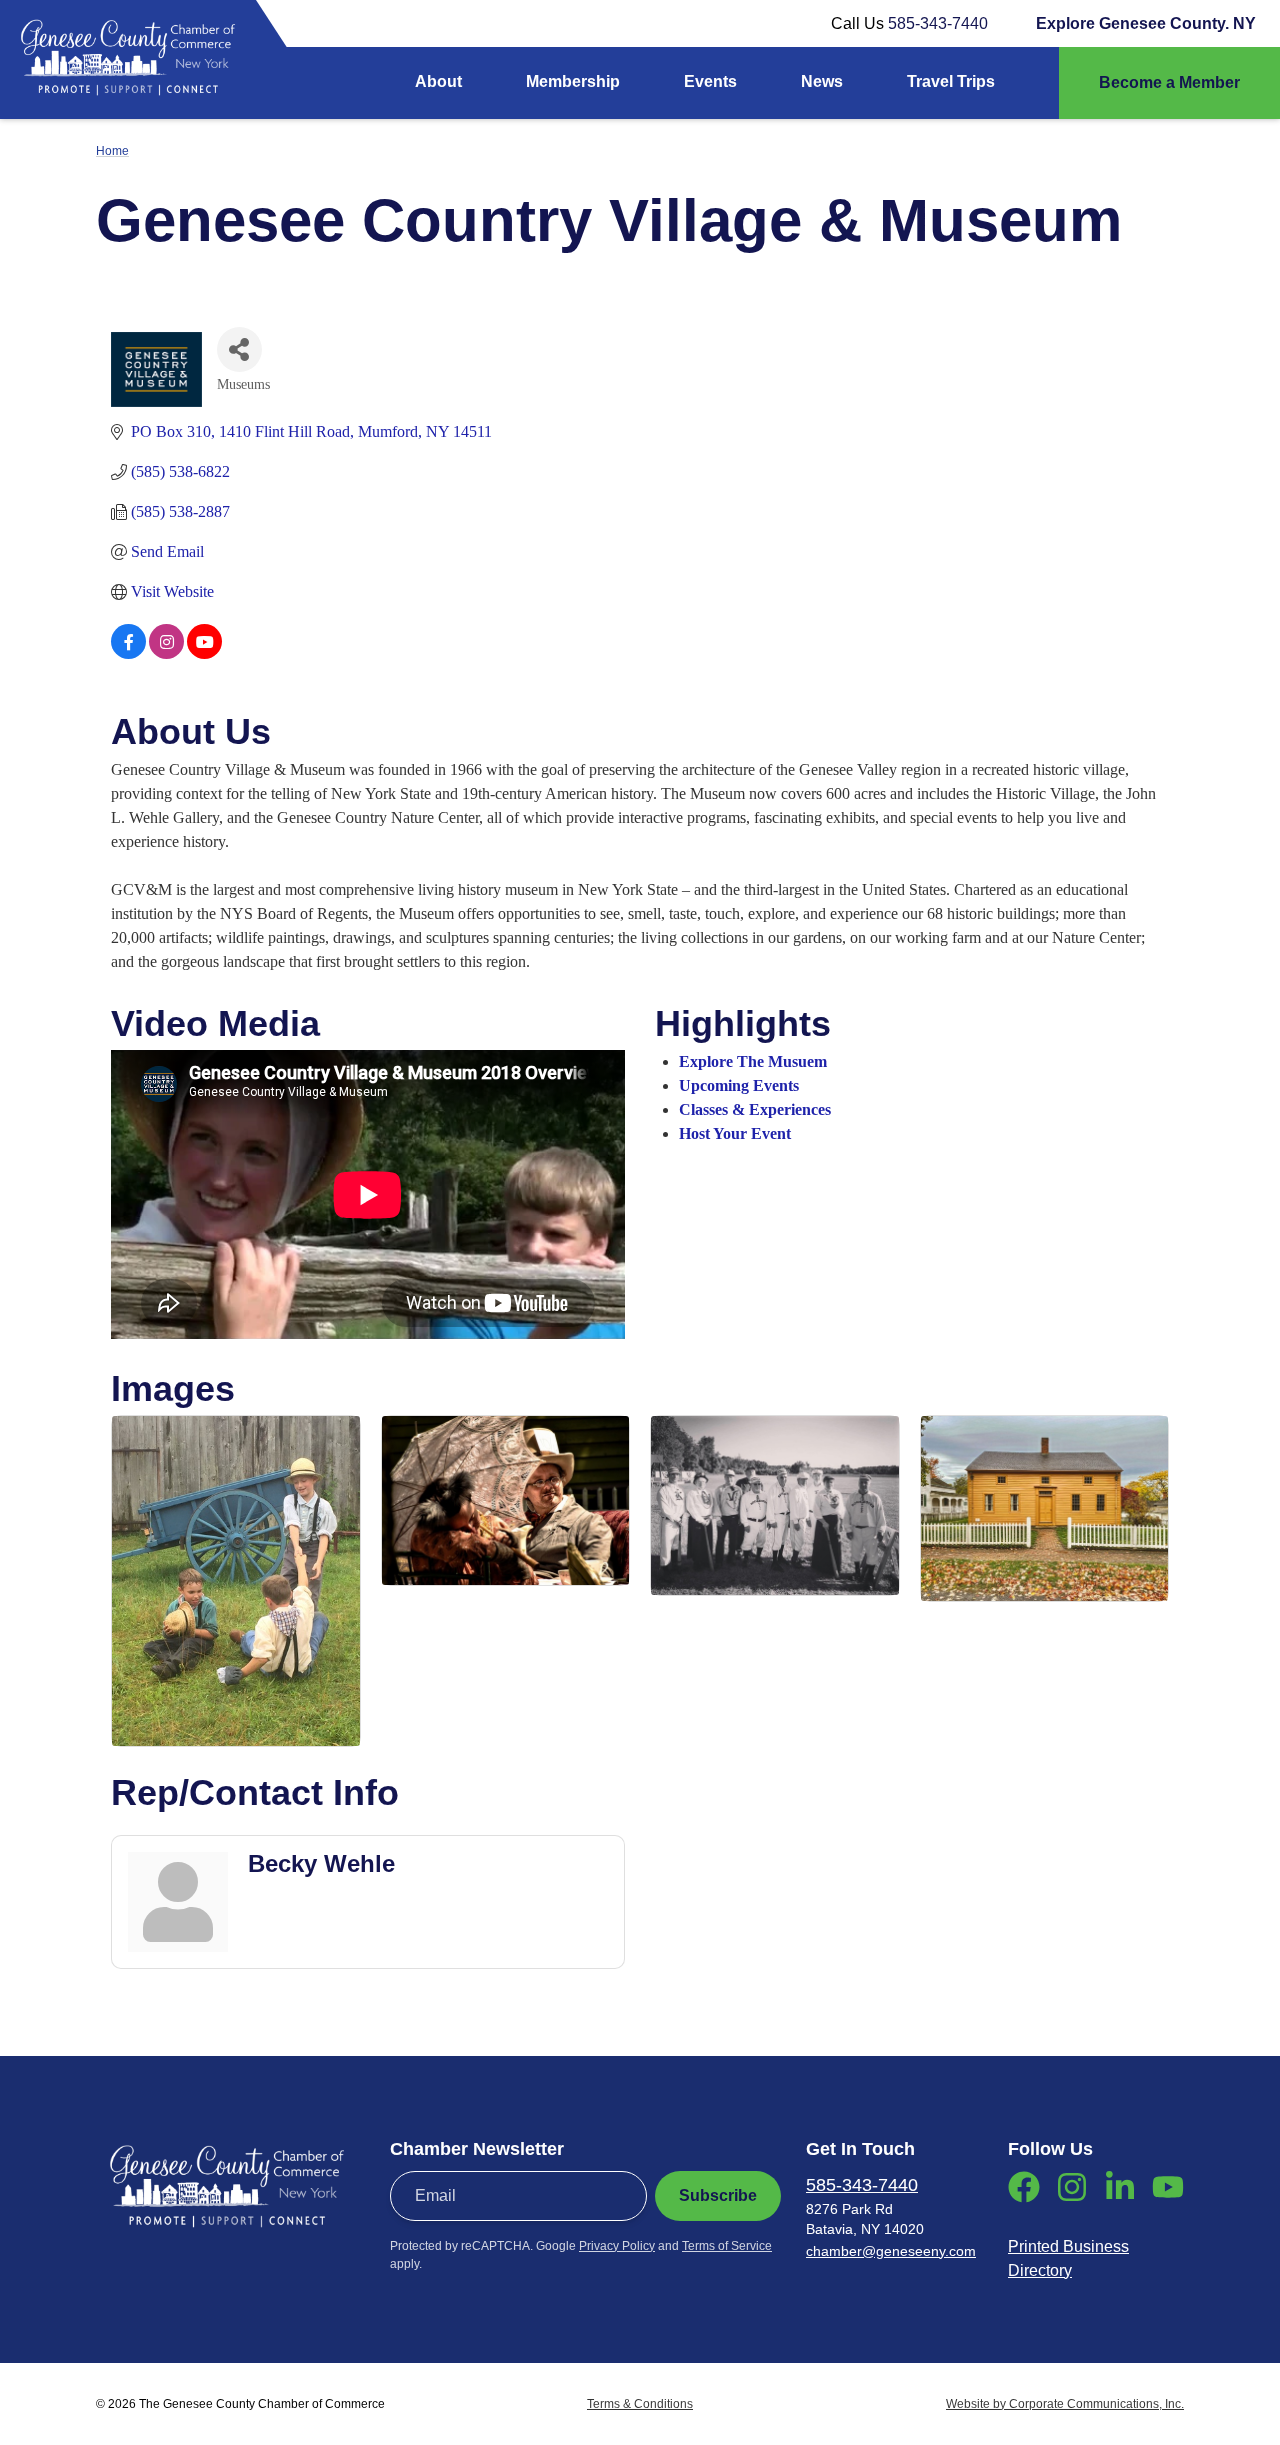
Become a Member (1169, 82)
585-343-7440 (938, 23)
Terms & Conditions (640, 2404)
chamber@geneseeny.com (891, 2251)
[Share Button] (239, 349)
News (822, 81)
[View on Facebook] (128, 653)
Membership (573, 81)
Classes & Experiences (755, 1109)
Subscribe (718, 2195)
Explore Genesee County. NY (1146, 23)
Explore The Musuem (753, 1061)
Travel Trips (951, 81)
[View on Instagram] (166, 653)
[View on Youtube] (204, 653)
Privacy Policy (617, 2246)
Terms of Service (727, 2246)
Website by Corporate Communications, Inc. (1065, 2404)
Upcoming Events (739, 1085)
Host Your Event (735, 1133)
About (438, 81)
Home (112, 151)
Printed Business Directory (1068, 2258)
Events (710, 81)
